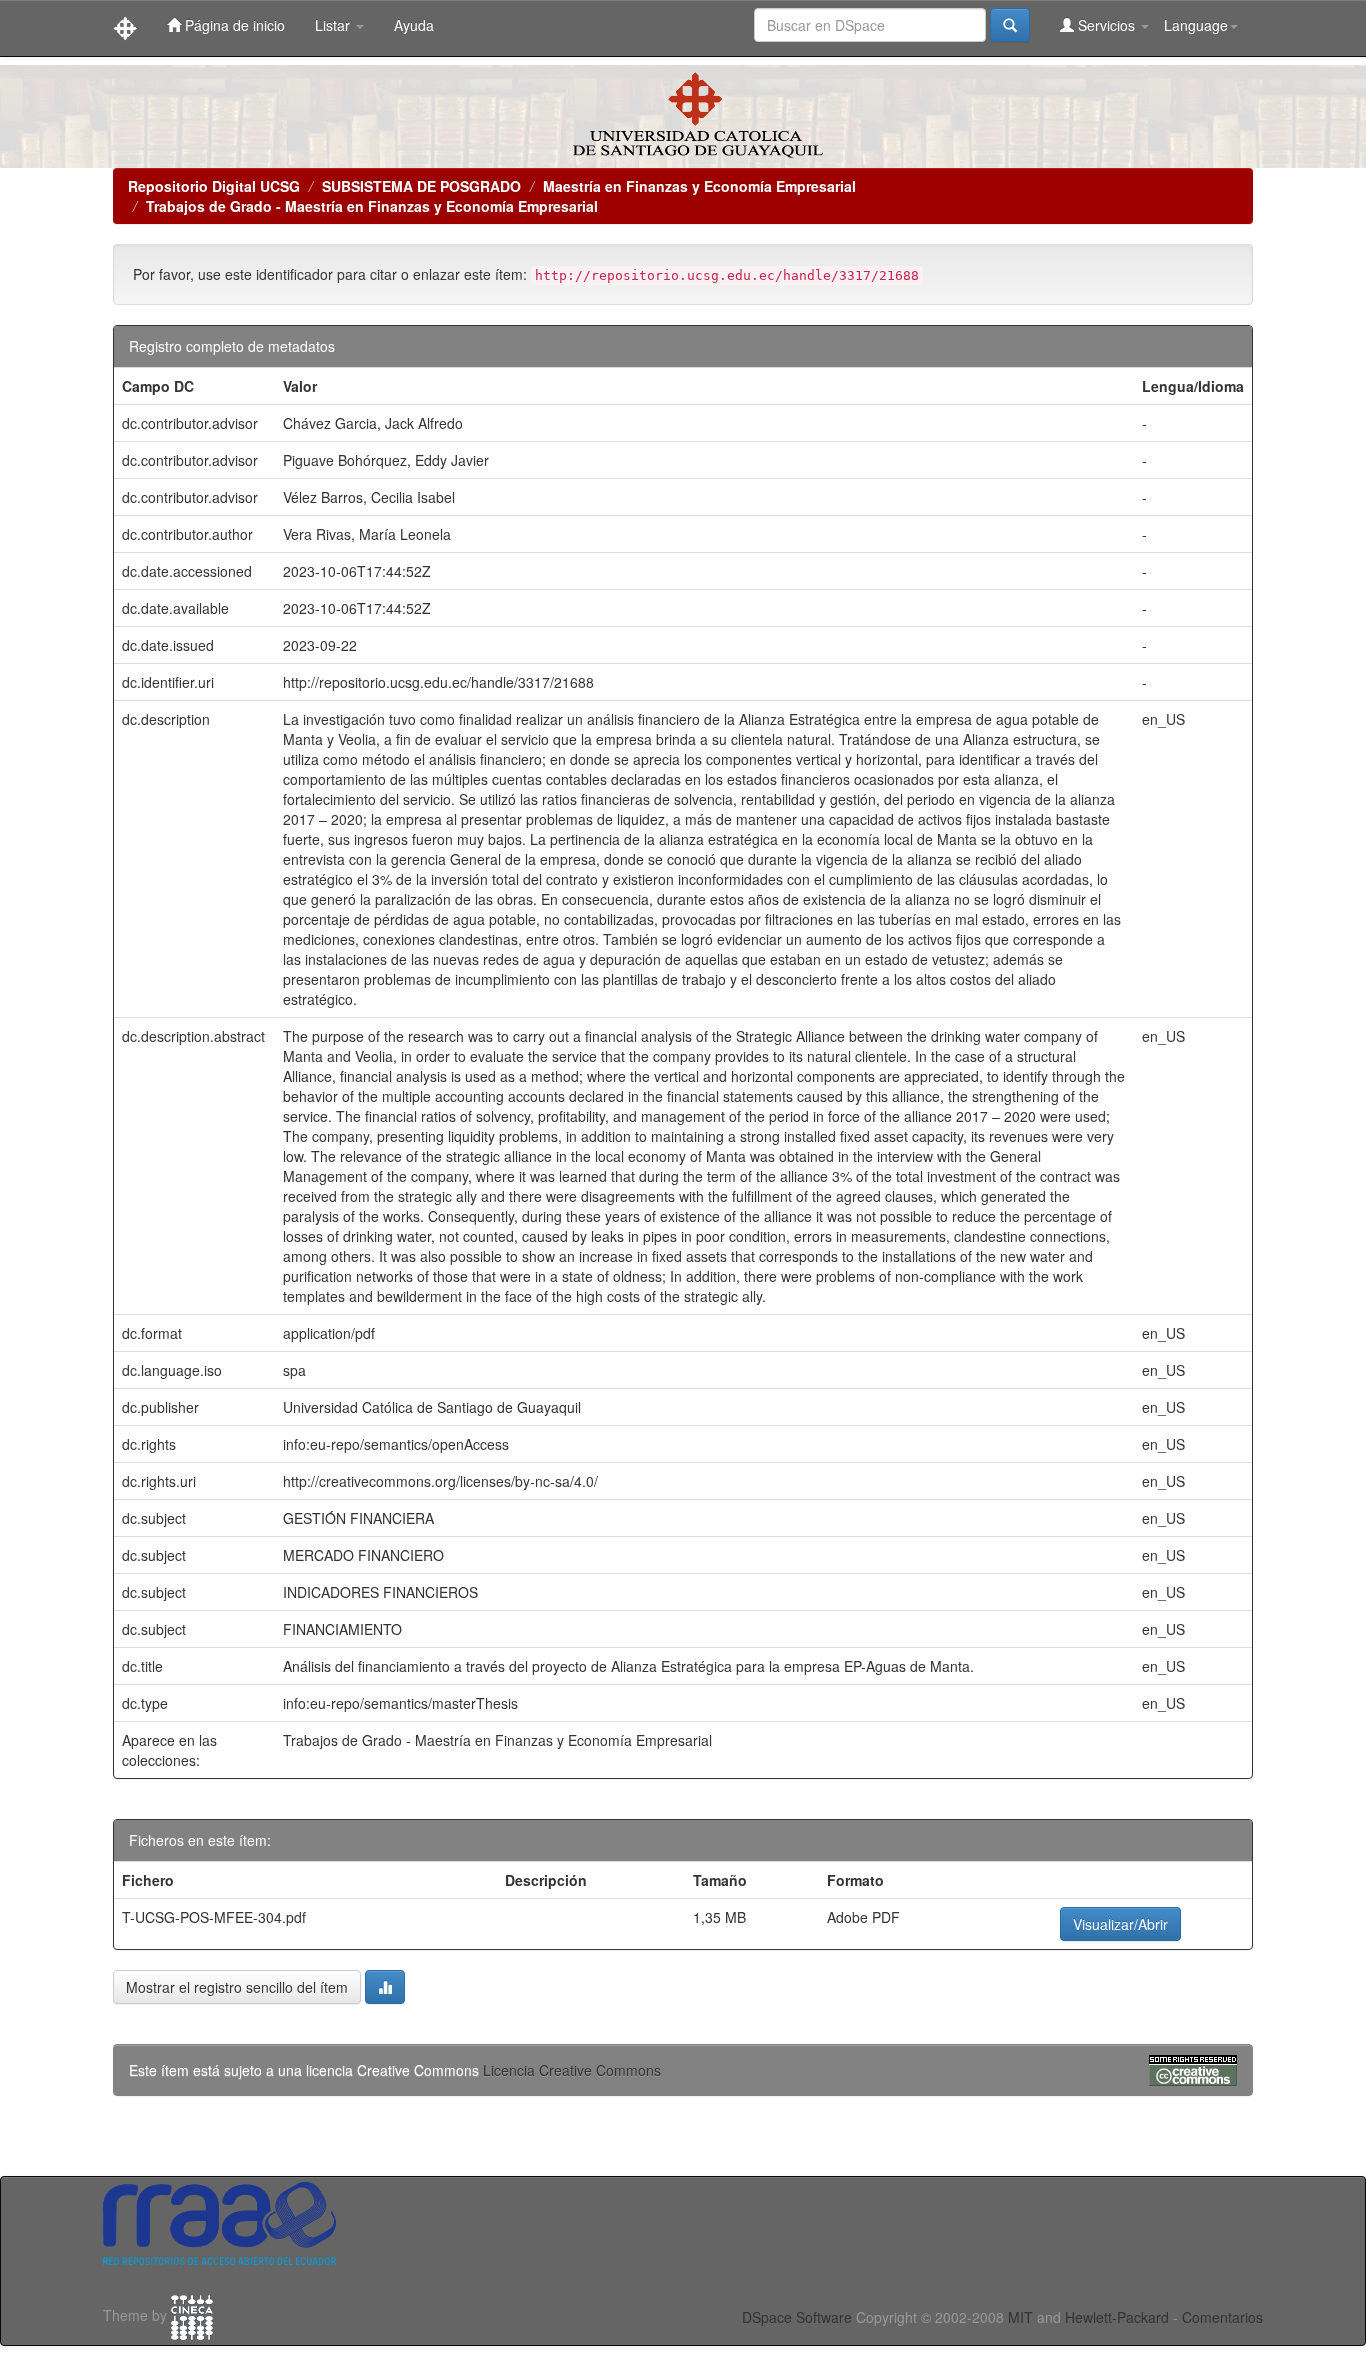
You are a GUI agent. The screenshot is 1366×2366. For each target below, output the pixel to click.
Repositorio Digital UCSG (214, 186)
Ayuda (414, 25)
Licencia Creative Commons (572, 2070)
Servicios (1106, 25)
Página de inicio (233, 25)
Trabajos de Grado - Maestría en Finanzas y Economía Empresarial (372, 206)
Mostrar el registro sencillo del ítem (237, 1987)
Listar (334, 25)
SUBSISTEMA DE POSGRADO (421, 186)
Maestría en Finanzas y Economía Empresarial (699, 186)
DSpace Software (797, 2317)
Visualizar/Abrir (1120, 1924)
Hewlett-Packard (1117, 2317)
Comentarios (1222, 2317)
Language (1196, 25)
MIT (1020, 2317)
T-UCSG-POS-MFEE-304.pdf (214, 1917)
